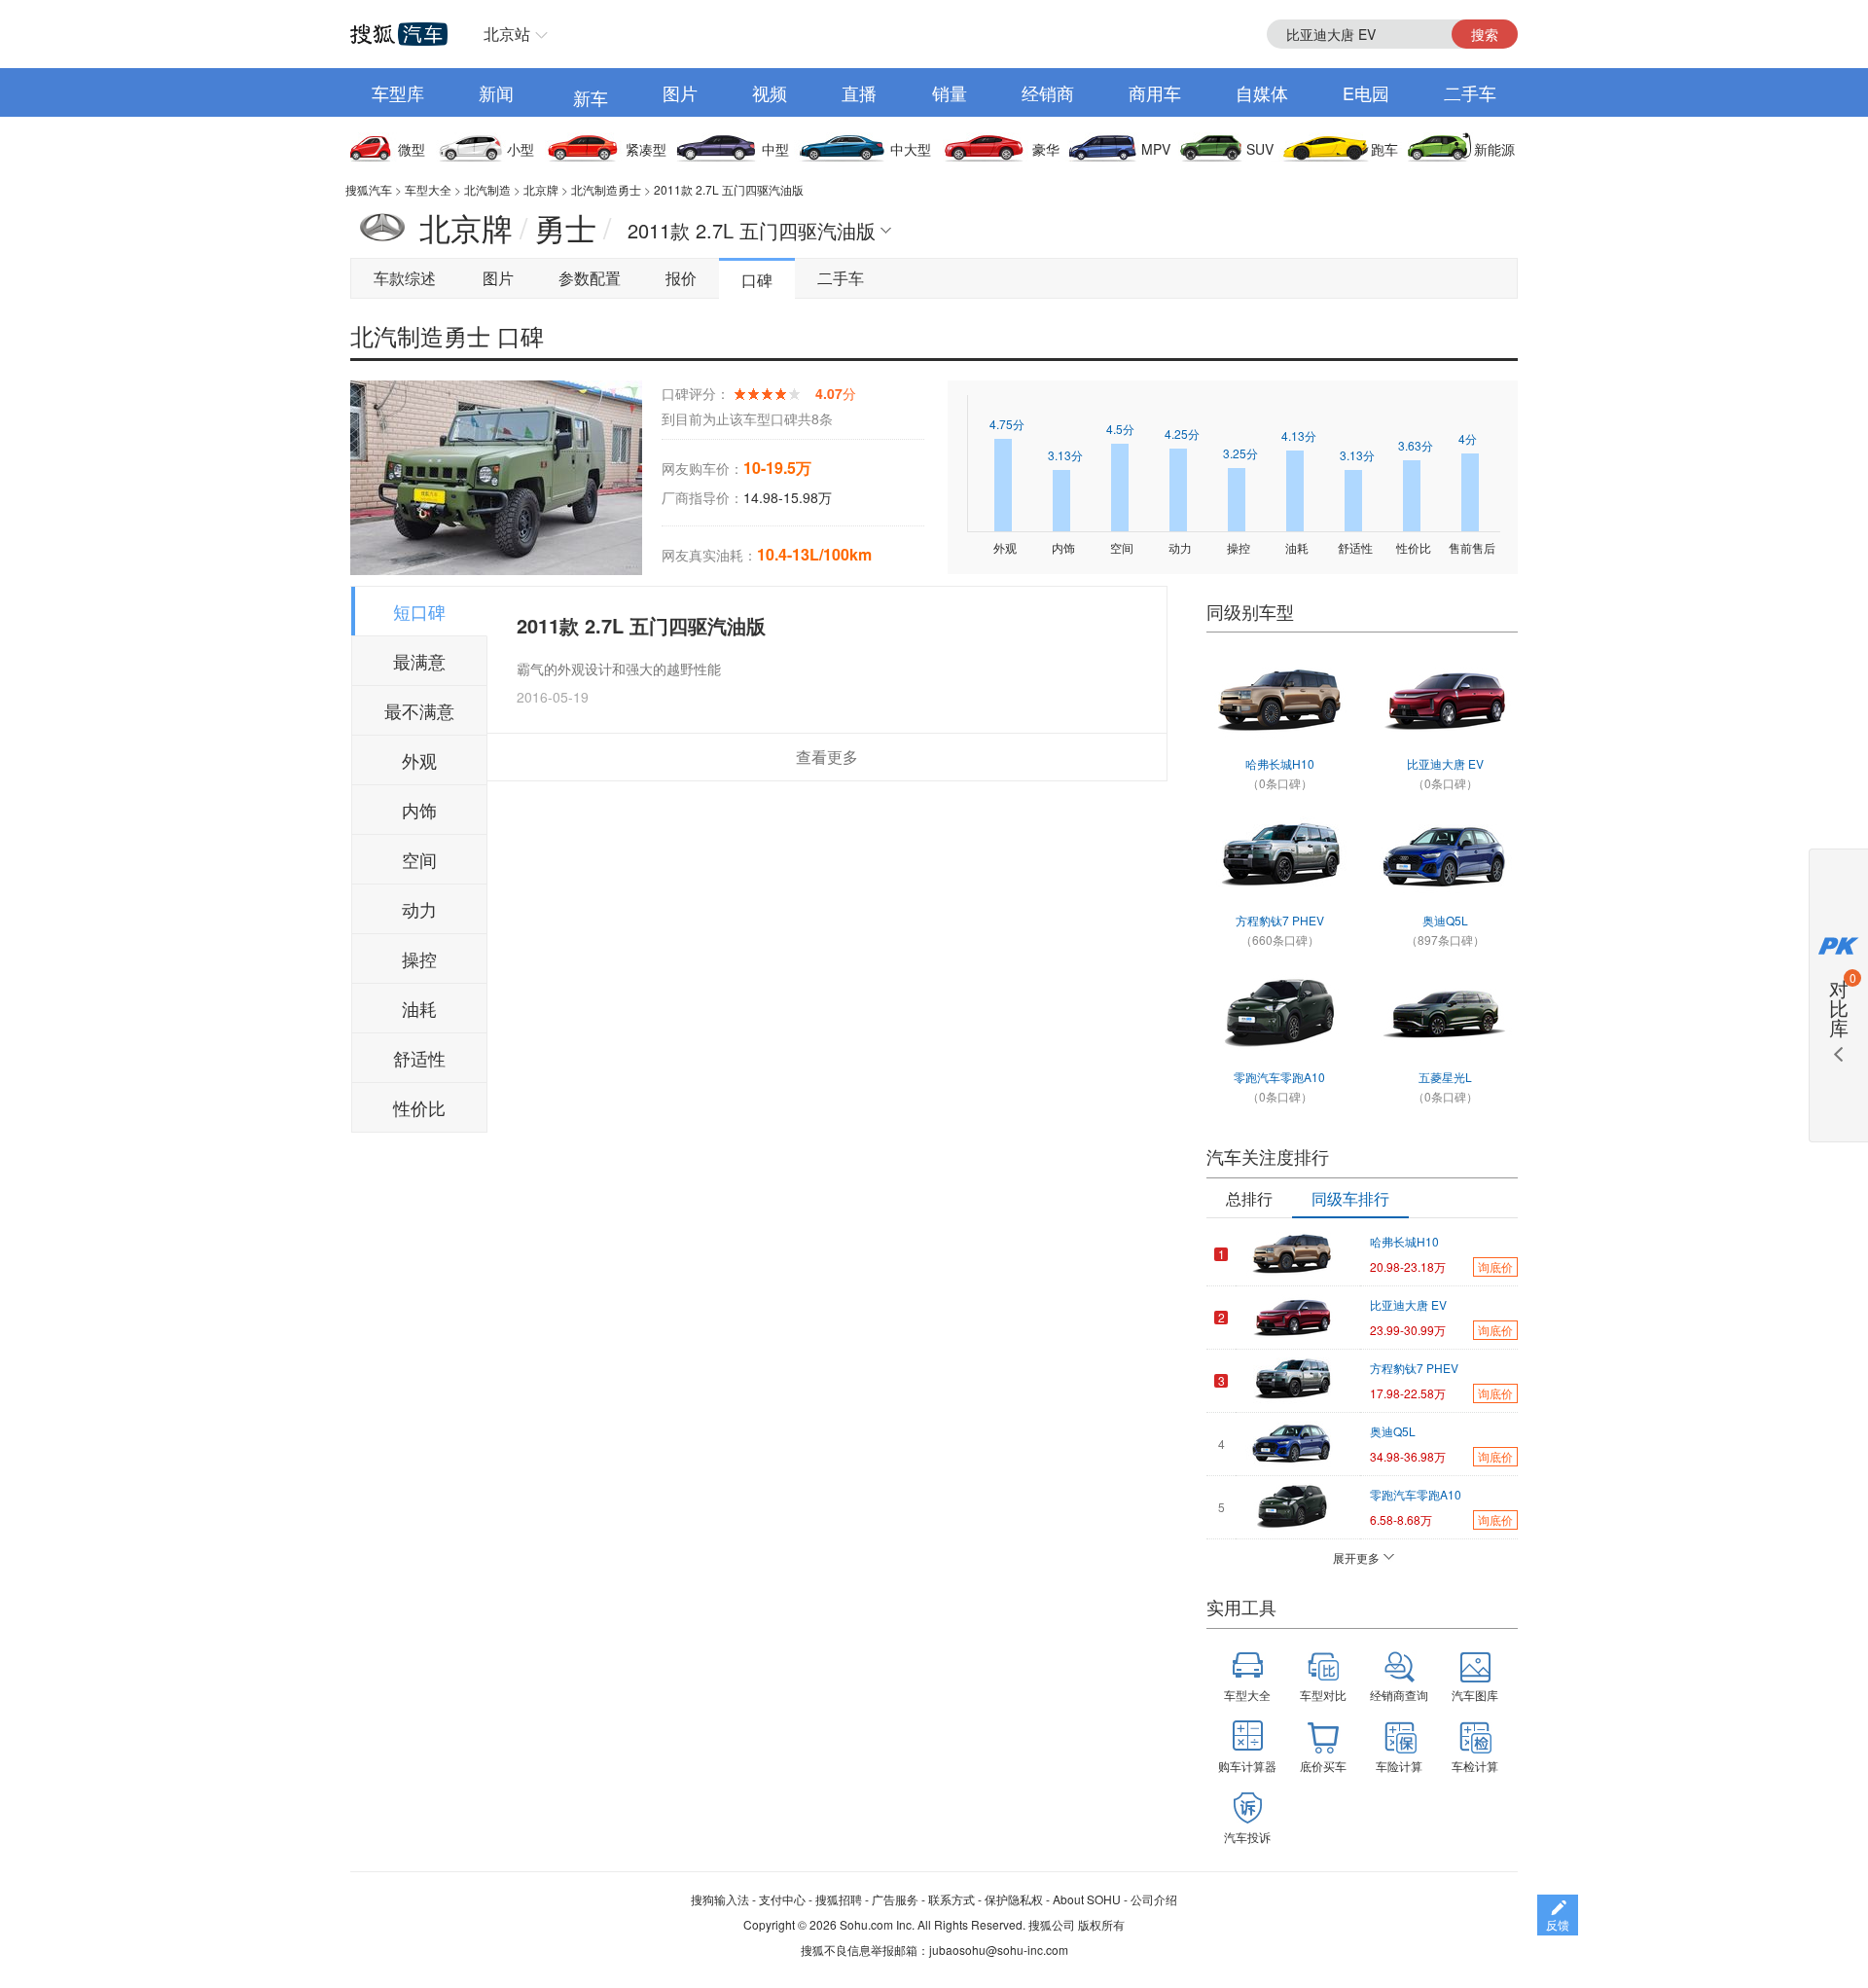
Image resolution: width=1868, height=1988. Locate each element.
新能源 (1494, 149)
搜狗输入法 (720, 1899)
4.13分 (1299, 435)
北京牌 (541, 189)
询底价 (1495, 1266)
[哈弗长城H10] (1279, 701)
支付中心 (782, 1899)
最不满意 (419, 710)
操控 (419, 958)
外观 (419, 760)
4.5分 (1120, 429)
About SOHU (1087, 1899)
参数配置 (590, 278)
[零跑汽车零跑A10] (1279, 1014)
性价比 (419, 1107)
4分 (1468, 438)
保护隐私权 (1014, 1899)
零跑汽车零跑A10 (1279, 1077)
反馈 (1558, 1924)
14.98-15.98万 (788, 497)
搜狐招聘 (839, 1899)
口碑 (757, 280)
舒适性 (419, 1058)
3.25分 (1240, 453)
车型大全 (428, 189)
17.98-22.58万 (1408, 1393)
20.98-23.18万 (1408, 1266)
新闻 (496, 92)
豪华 (1046, 149)
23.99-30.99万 (1408, 1330)
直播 (859, 92)
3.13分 (1065, 455)
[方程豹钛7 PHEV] (1279, 857)
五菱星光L (1445, 1077)
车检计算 (1475, 1766)
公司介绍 (1154, 1899)
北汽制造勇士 (606, 189)
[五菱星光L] (1445, 1014)
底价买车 (1323, 1766)
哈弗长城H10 (1280, 763)
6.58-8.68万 (1401, 1519)
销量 (950, 92)
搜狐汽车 (369, 189)
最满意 (419, 661)
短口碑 (419, 611)
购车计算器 (1247, 1766)
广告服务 (895, 1899)
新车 (591, 97)
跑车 (1384, 149)
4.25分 (1182, 434)
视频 (770, 92)
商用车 (1155, 92)
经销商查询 (1399, 1695)
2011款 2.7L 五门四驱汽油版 (729, 189)
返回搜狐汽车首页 (399, 34)
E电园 (1366, 92)
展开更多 (1356, 1557)
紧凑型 (646, 149)
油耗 (419, 1008)
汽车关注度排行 (1268, 1156)
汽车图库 (1475, 1695)
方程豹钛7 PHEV (1280, 920)
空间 (419, 859)
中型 (775, 149)
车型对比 (1323, 1695)
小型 (521, 149)
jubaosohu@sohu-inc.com (999, 1950)
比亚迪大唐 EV (1445, 763)
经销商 (1048, 92)
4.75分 (1007, 424)
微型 (412, 149)
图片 (680, 92)
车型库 (398, 92)
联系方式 (952, 1899)
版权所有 (1101, 1924)
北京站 (507, 34)
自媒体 (1262, 92)
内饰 (419, 810)
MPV (1156, 149)
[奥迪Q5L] (1445, 857)
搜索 (1485, 34)
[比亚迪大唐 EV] (1445, 701)
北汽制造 (487, 189)
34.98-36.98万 (1408, 1456)
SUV (1260, 149)
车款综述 (405, 278)
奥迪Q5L (1445, 920)
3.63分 (1416, 445)
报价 (681, 278)
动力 (419, 909)
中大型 (911, 149)
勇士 (565, 227)
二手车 (1470, 92)
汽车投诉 (1247, 1837)
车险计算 (1399, 1766)
